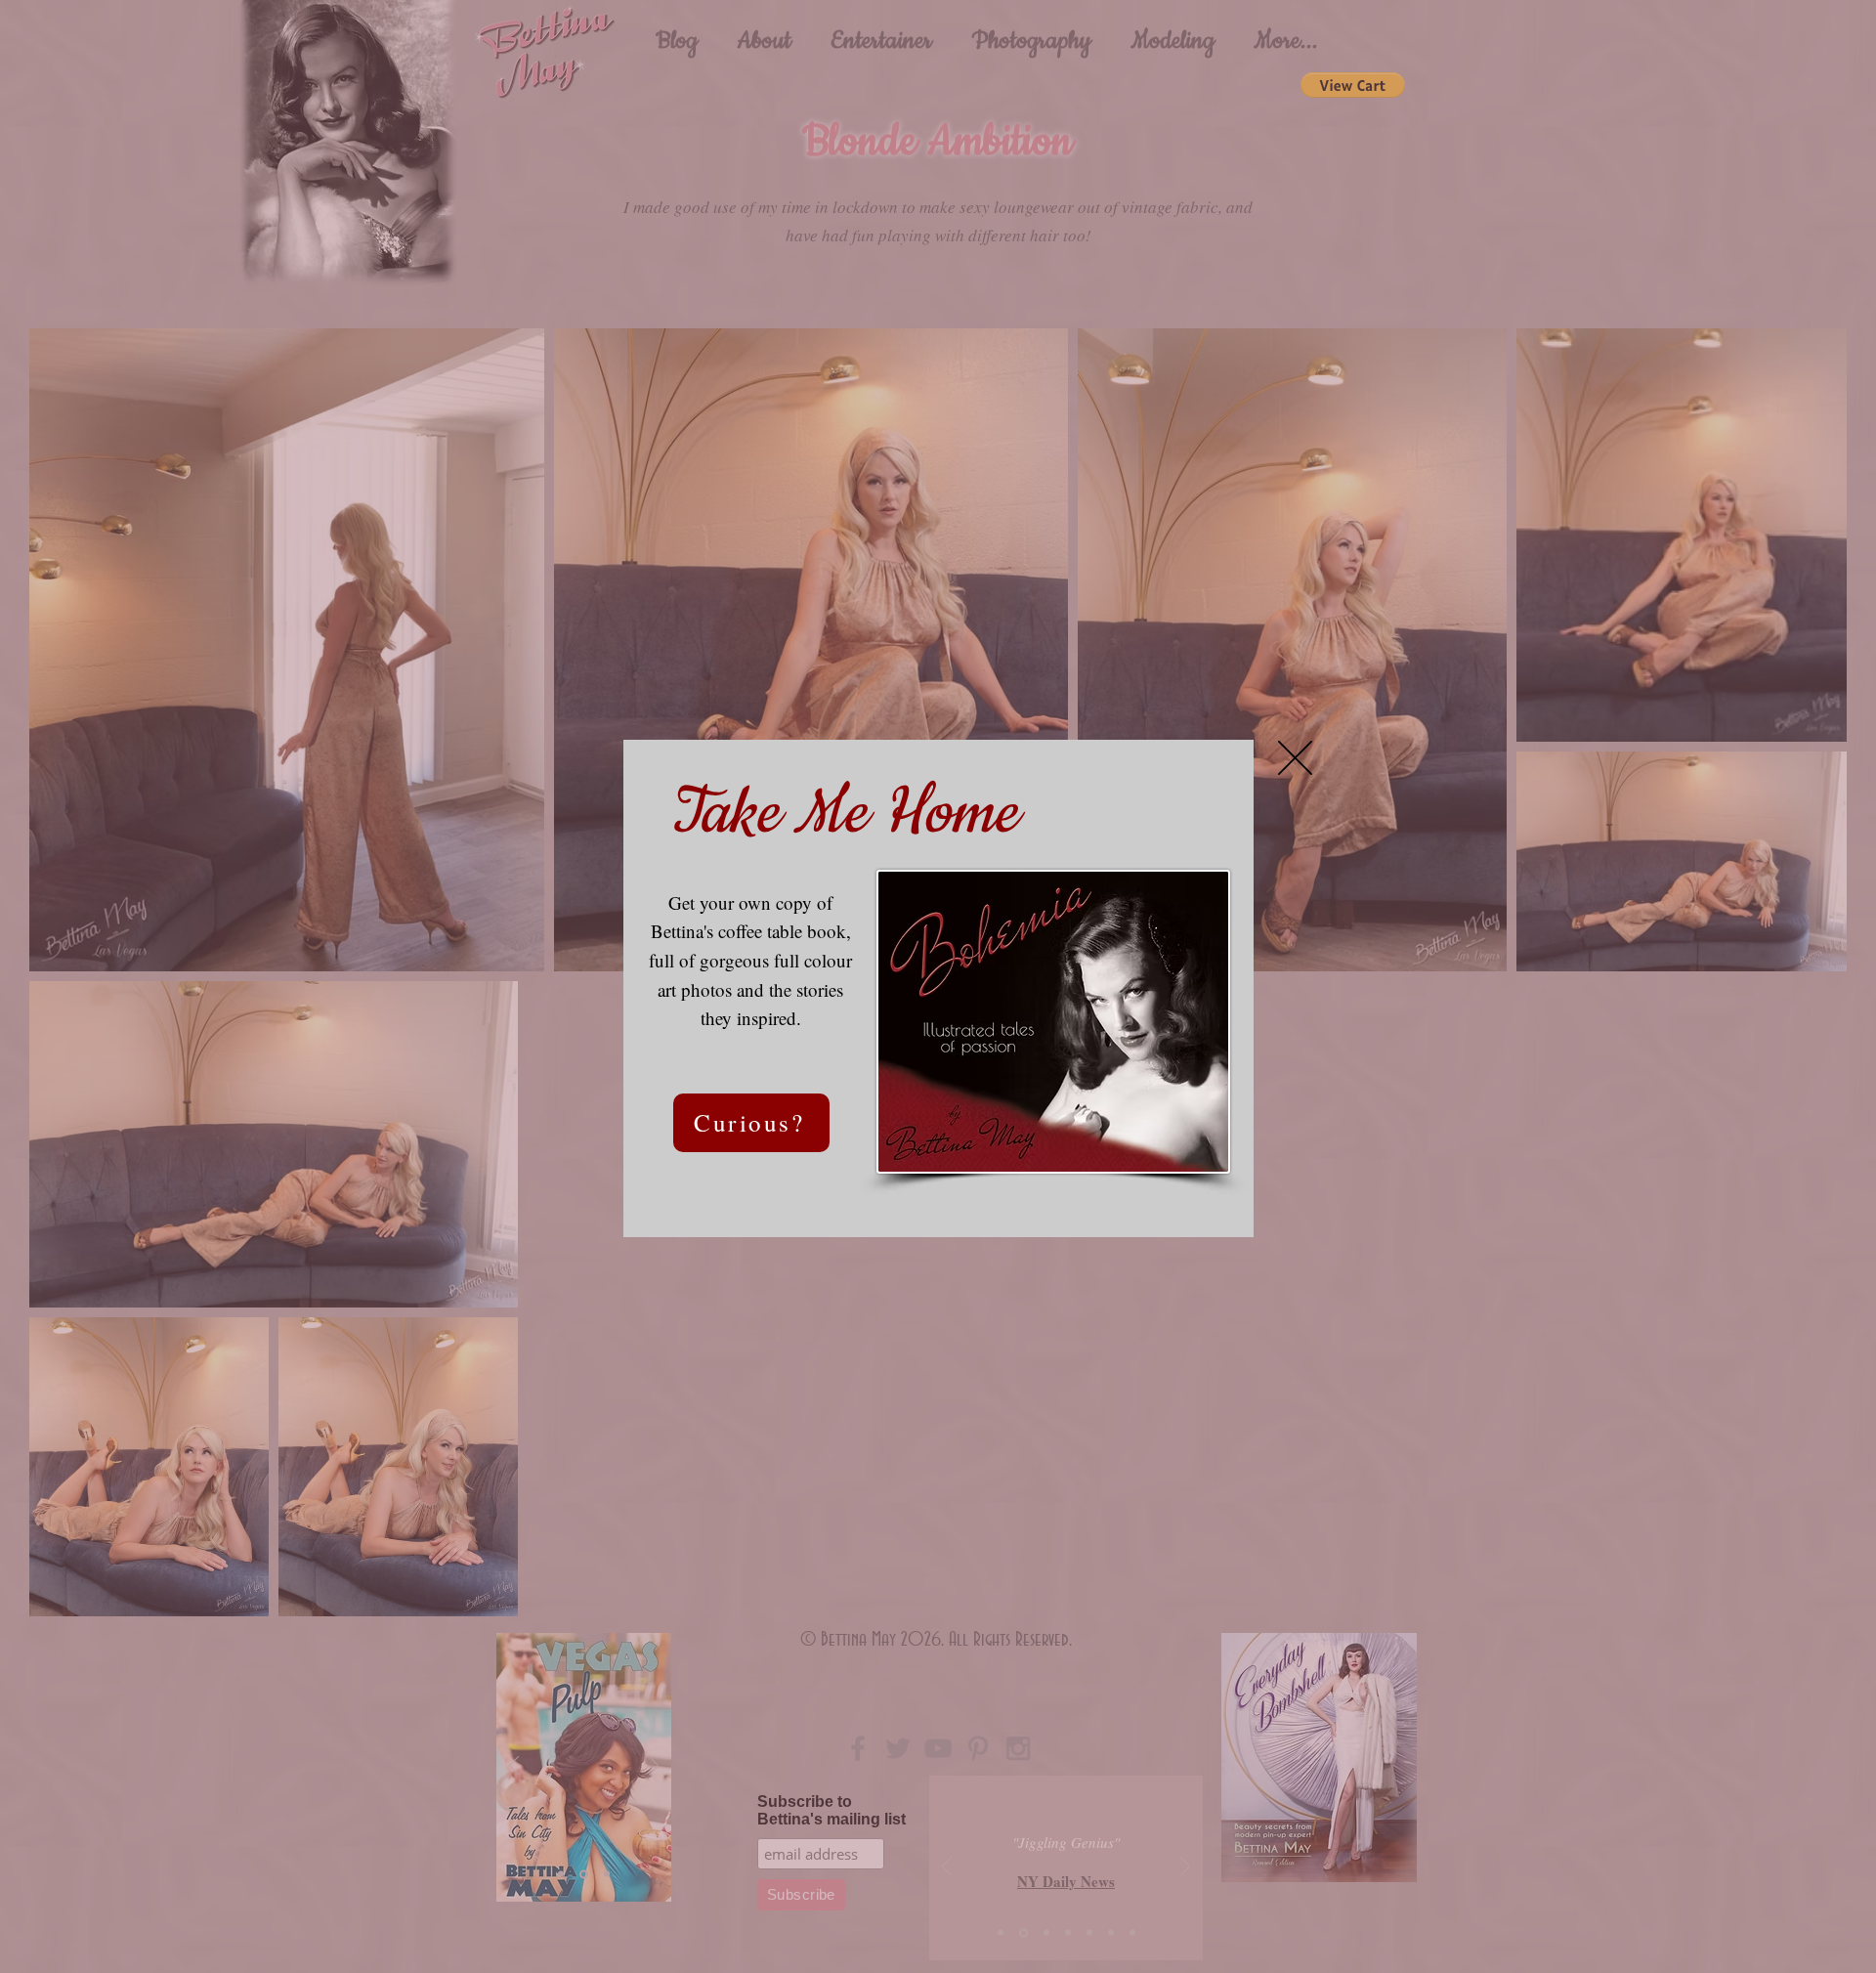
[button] (1295, 758)
